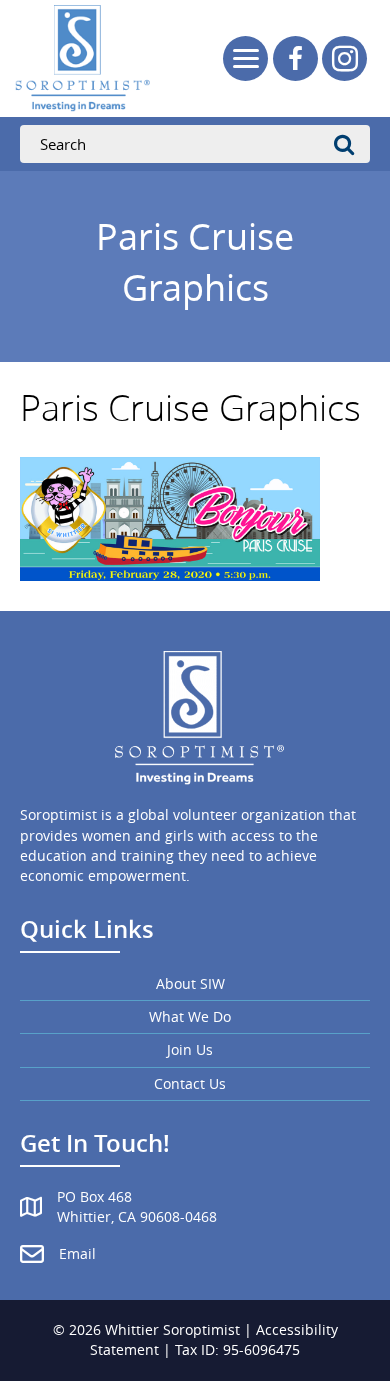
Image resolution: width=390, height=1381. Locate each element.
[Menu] (245, 58)
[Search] (350, 144)
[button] (295, 58)
